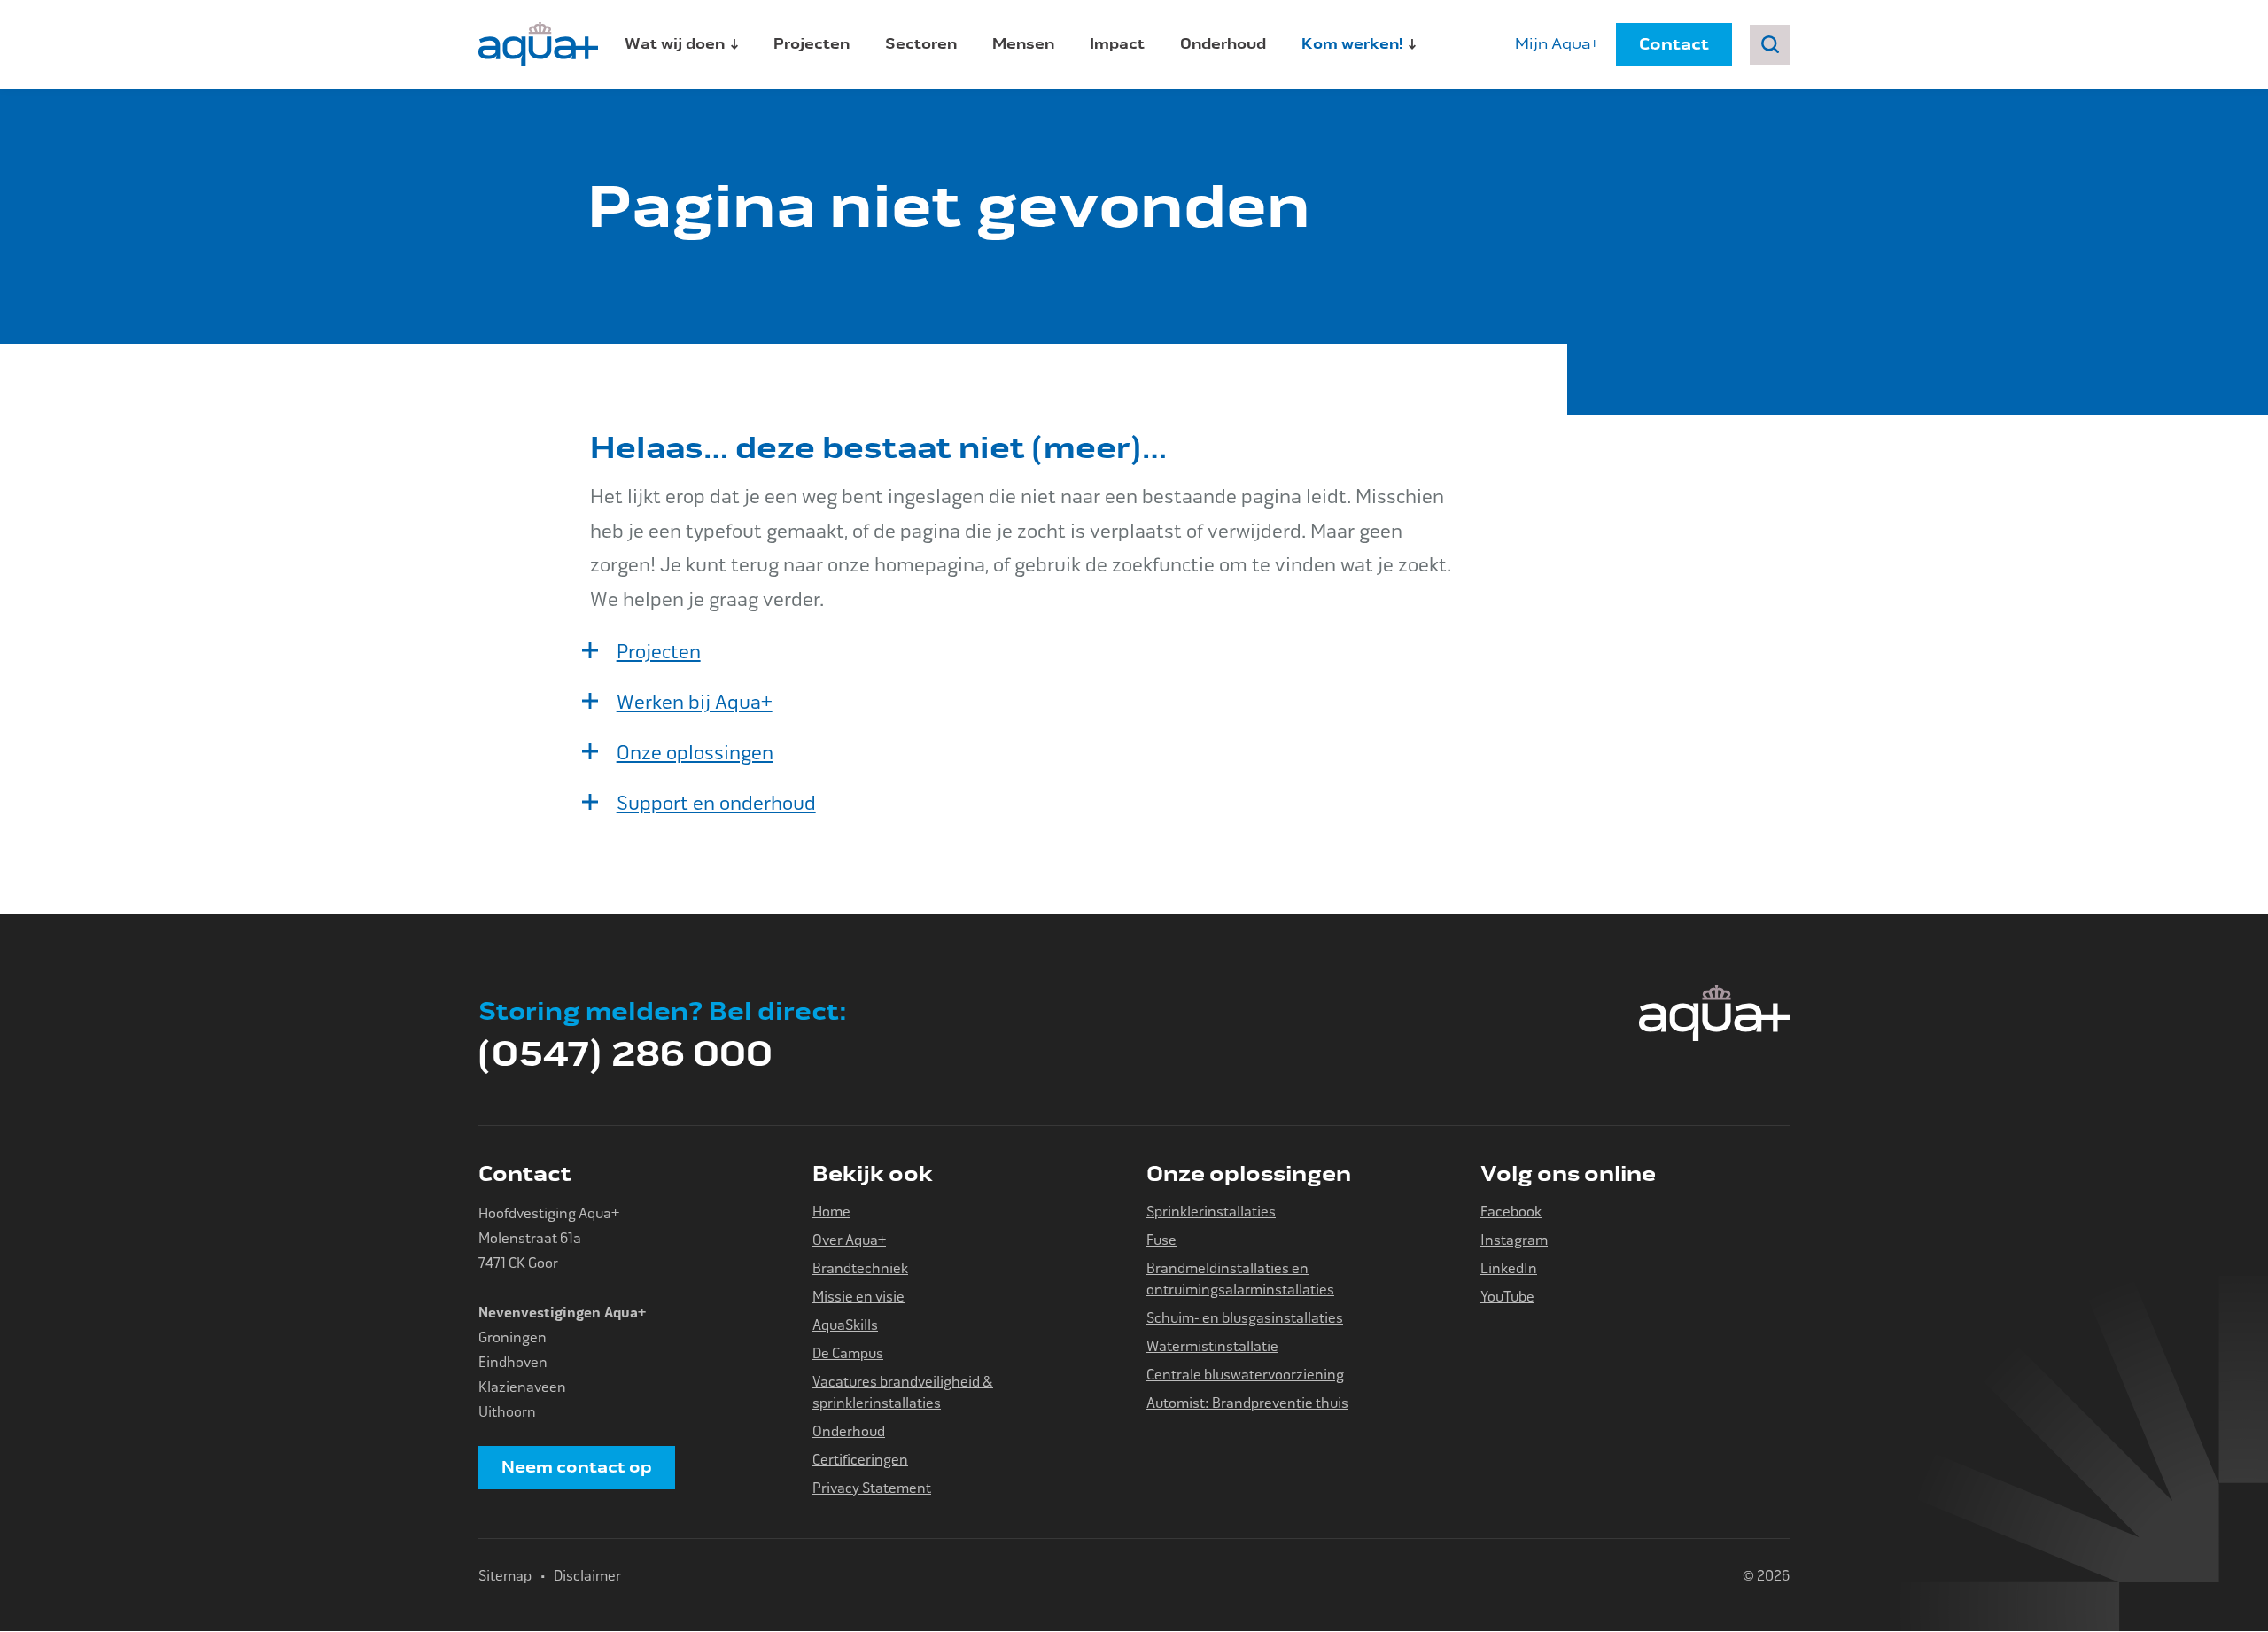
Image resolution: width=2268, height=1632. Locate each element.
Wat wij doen (675, 44)
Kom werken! (1352, 44)
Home (831, 1212)
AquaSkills (845, 1325)
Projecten (812, 44)
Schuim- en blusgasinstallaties (1245, 1318)
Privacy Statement (872, 1488)
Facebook (1511, 1212)
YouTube (1507, 1297)
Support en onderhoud (716, 804)
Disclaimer (587, 1576)
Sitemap (505, 1576)
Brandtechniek (860, 1268)
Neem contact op (577, 1467)
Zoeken (1770, 45)
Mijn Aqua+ (1557, 44)
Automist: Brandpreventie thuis (1247, 1403)
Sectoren (921, 44)
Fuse (1161, 1240)
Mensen (1023, 44)
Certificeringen (860, 1460)
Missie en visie (858, 1297)
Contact (1674, 44)
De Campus (848, 1353)
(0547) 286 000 (663, 1036)
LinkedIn (1509, 1268)
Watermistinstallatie (1212, 1346)
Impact (1117, 44)
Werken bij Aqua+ (695, 703)
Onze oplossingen (695, 753)
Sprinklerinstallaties (1211, 1212)
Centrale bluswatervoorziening (1245, 1375)
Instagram (1514, 1240)
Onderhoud (1223, 44)
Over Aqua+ (849, 1240)
